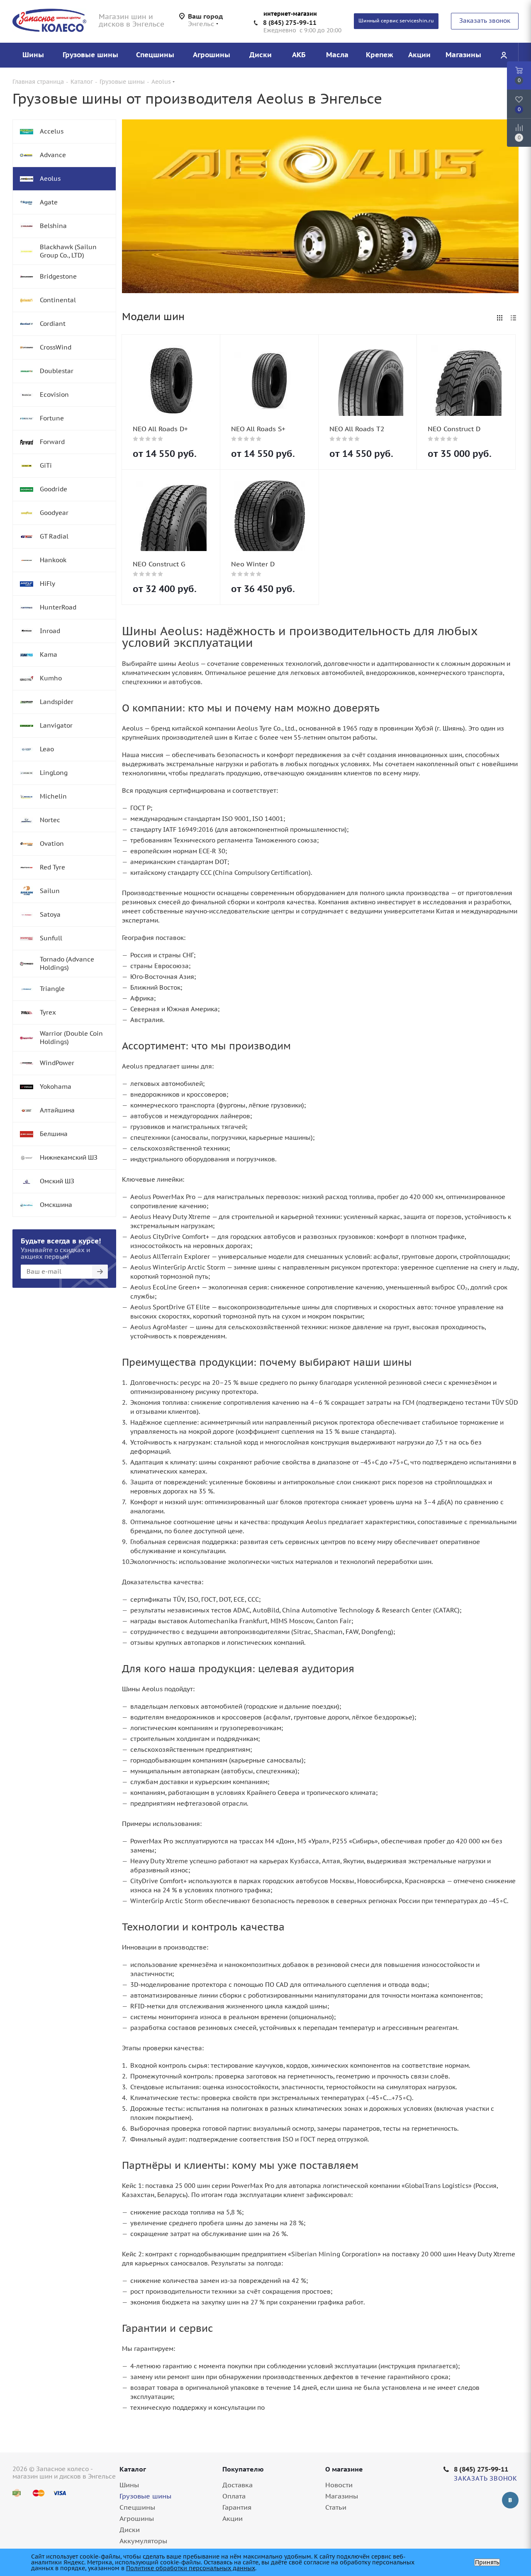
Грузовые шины (145, 2496)
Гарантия (237, 2507)
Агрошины (137, 2518)
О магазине (344, 2469)
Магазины (342, 2496)
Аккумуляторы (143, 2541)
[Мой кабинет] (504, 55)
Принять (487, 2562)
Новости (339, 2485)
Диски (130, 2530)
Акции (233, 2518)
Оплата (234, 2496)
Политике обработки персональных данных (191, 2568)
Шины (129, 2485)
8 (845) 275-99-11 (290, 23)
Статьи (336, 2507)
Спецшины (137, 2507)
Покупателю (243, 2469)
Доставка (237, 2485)
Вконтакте (510, 2500)
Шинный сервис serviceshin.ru (396, 21)
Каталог (133, 2469)
